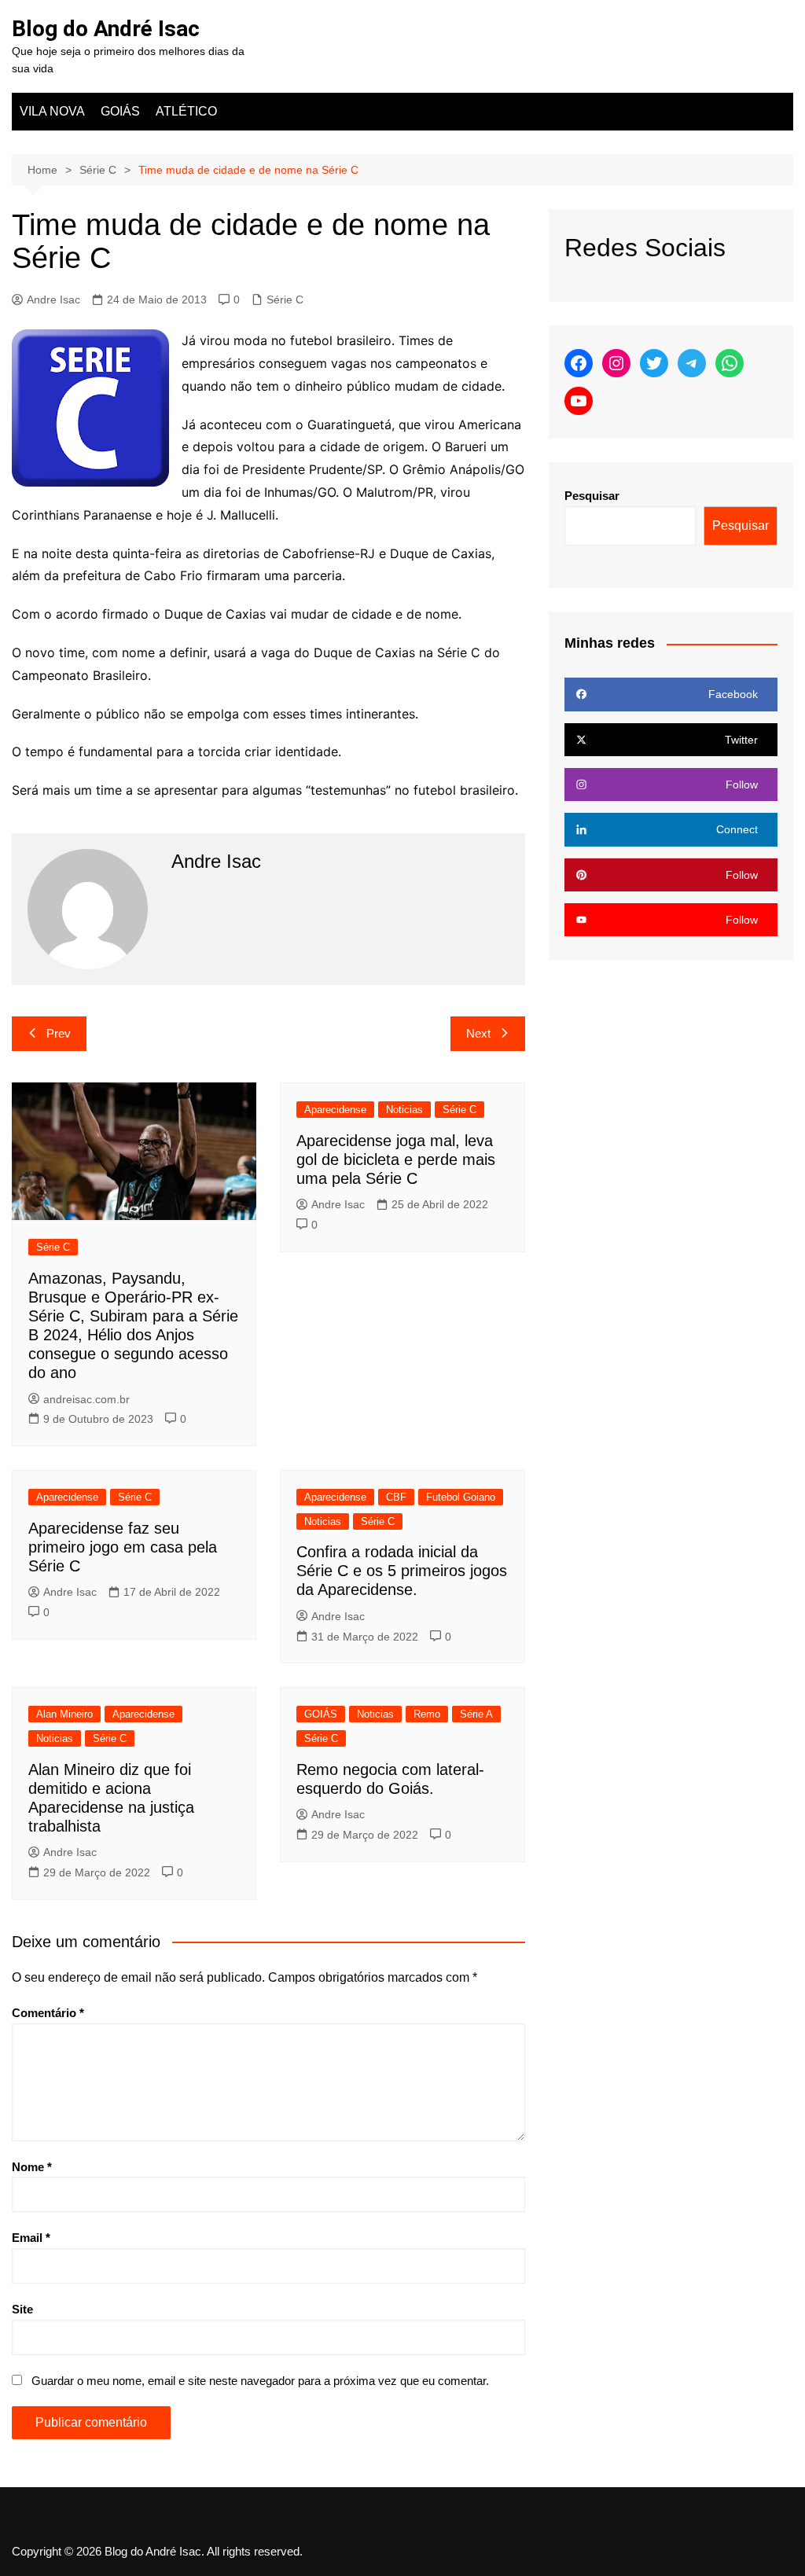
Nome (32, 2167)
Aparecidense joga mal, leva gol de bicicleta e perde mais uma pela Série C (396, 1159)
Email (31, 2238)
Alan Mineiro (64, 1714)
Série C (285, 299)
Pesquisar (592, 496)
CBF (396, 1497)
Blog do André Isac (106, 29)
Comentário (48, 2013)
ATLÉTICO (186, 111)
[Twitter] (654, 363)
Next (478, 1033)
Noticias (404, 1110)
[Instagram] (616, 363)
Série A (476, 1714)
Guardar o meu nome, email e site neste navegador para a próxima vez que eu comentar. (260, 2381)
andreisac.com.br (86, 1399)
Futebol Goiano (461, 1497)
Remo (427, 1714)
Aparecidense (335, 1110)
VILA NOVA (52, 111)
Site (22, 2309)
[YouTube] (579, 401)
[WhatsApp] (730, 363)
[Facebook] (579, 363)
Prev (59, 1033)
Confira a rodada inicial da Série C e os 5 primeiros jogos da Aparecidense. (402, 1571)
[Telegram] (692, 363)
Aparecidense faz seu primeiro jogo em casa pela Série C (123, 1547)
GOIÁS (120, 111)
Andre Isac (53, 299)
